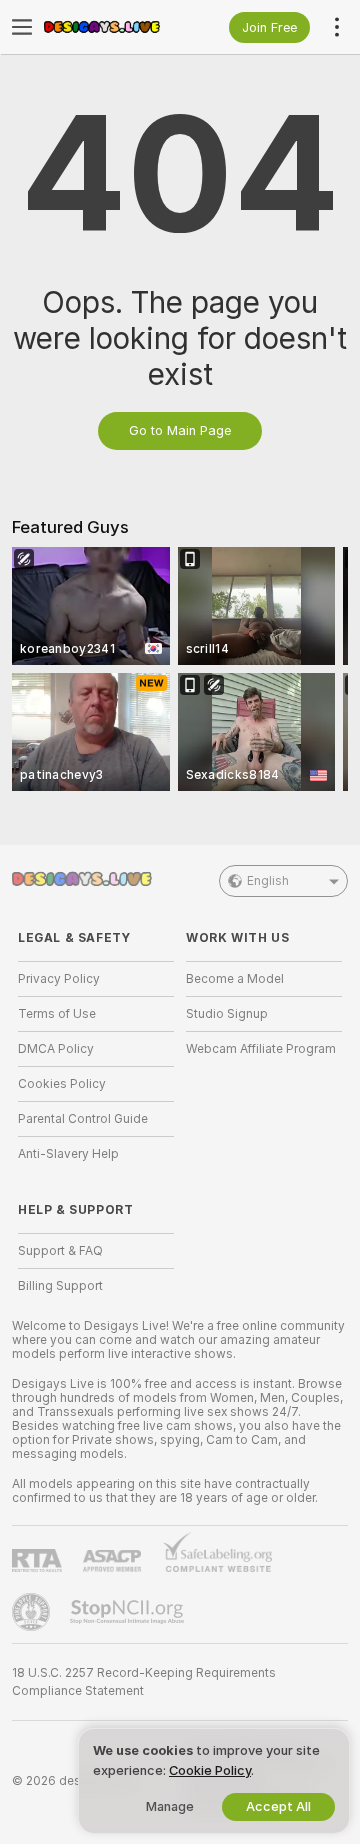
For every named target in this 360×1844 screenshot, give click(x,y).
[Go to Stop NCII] (129, 1612)
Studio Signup (227, 1014)
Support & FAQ (60, 1251)
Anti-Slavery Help (68, 1154)
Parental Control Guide (83, 1119)
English (268, 881)
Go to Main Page (180, 430)
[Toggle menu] (22, 27)
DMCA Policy (56, 1049)
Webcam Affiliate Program (261, 1049)
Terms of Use (57, 1014)
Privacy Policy (59, 979)
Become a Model (235, 979)
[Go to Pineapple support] (33, 1612)
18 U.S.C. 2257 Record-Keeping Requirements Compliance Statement (144, 1682)
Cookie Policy (210, 1770)
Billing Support (60, 1286)
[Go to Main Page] (112, 27)
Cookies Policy (62, 1084)
